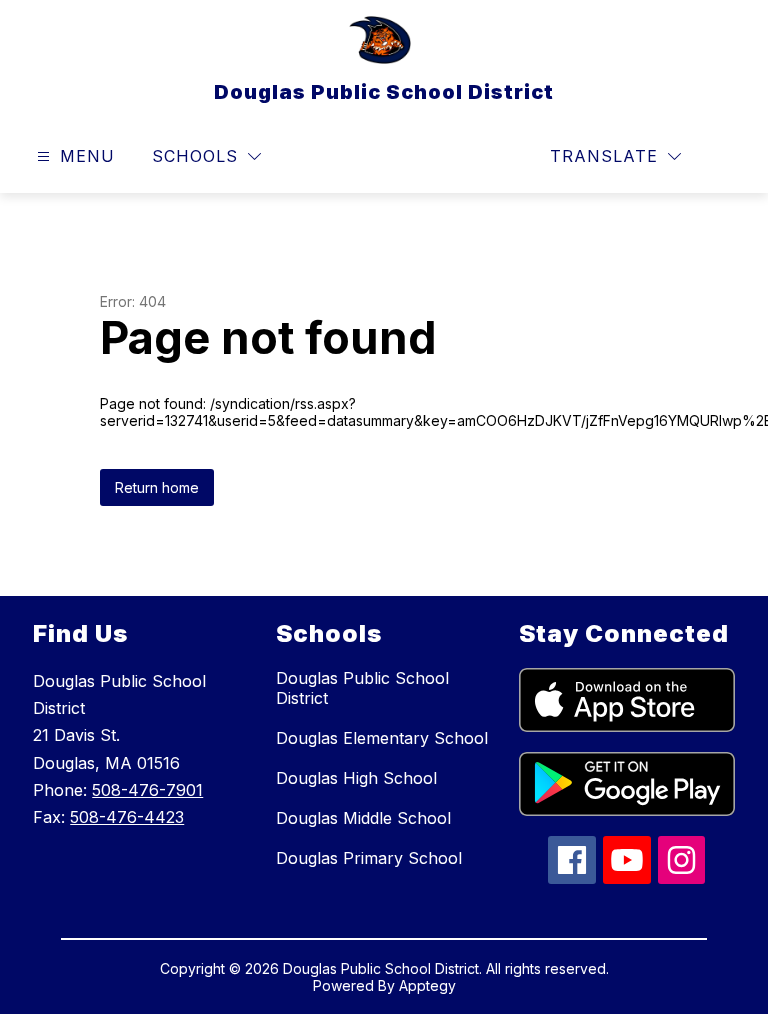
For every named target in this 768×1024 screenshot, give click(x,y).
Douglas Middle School (363, 818)
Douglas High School (356, 778)
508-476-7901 (147, 790)
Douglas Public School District (362, 688)
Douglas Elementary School (382, 738)
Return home (157, 487)
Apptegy (427, 985)
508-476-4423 (127, 817)
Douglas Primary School (369, 858)
